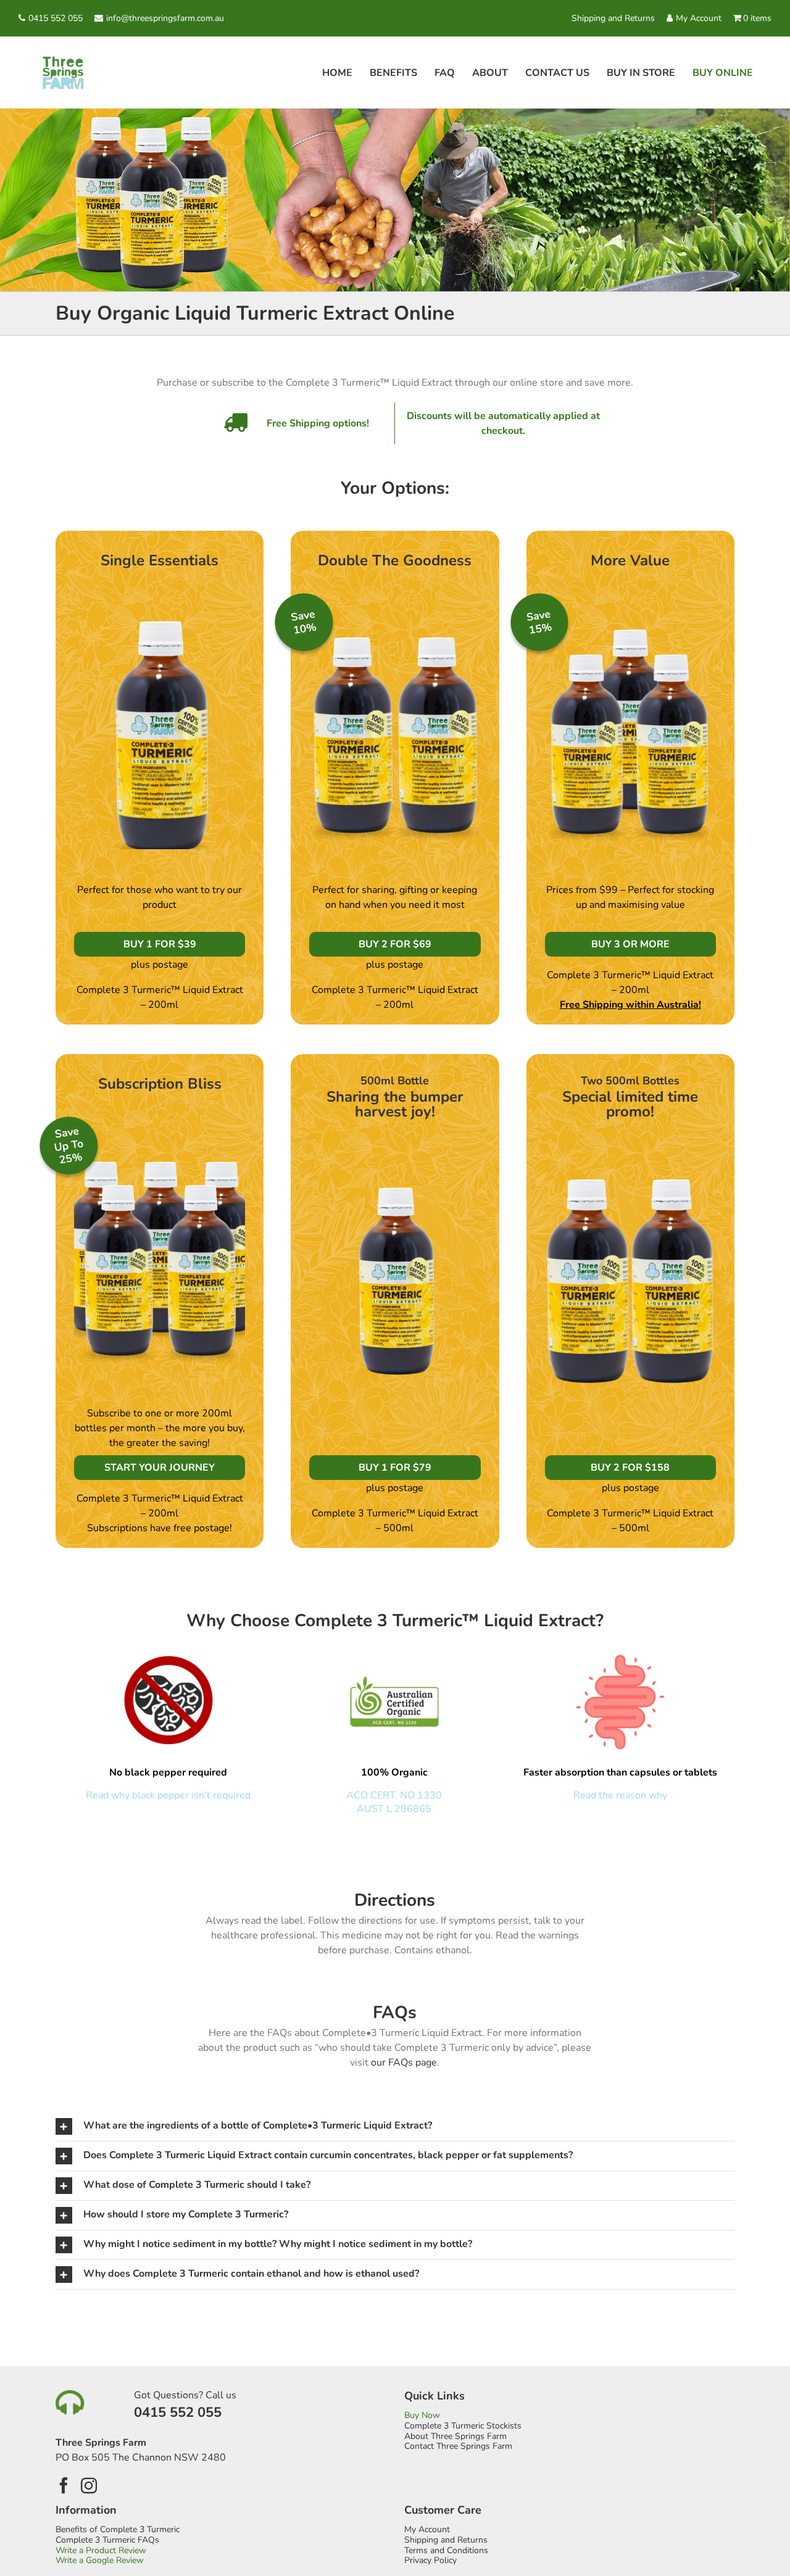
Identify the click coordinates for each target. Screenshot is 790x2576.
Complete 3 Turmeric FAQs (107, 2541)
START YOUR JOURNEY (160, 1468)
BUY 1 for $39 (160, 944)
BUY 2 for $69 (395, 944)
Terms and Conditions (446, 2551)
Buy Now (422, 2416)
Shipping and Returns (613, 18)
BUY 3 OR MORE (630, 944)
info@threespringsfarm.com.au (165, 18)
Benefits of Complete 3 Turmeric (118, 2530)
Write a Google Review (100, 2561)
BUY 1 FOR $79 (395, 1468)
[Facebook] (64, 2485)
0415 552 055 (56, 18)
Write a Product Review (101, 2551)
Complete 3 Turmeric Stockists (463, 2426)
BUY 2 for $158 (630, 1468)
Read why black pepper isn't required (168, 1795)
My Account (699, 18)
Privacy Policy (430, 2561)
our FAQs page (404, 2063)
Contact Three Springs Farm (458, 2447)
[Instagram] (89, 2485)
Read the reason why (620, 1795)
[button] (395, 2126)
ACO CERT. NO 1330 (394, 1795)
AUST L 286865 (394, 1809)
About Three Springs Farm (455, 2437)
